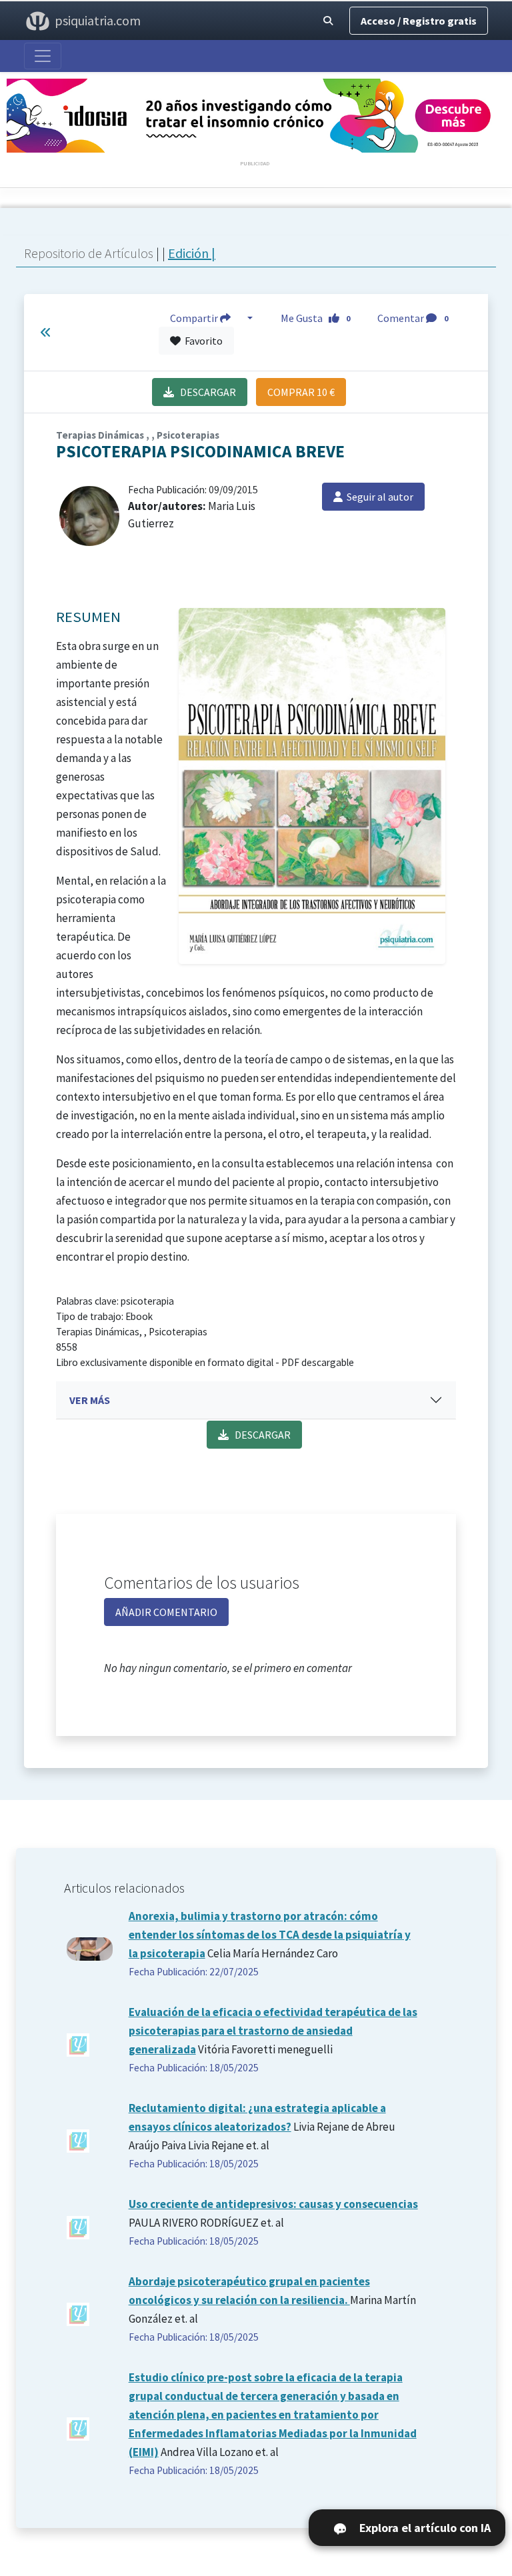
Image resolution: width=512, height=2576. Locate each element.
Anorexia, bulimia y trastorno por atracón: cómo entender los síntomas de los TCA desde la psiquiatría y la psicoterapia (270, 1935)
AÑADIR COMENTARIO (166, 1612)
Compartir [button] (195, 318)
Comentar (413, 318)
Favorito (202, 341)
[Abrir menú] (43, 56)
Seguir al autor (378, 497)
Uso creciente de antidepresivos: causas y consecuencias (273, 2204)
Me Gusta (316, 318)
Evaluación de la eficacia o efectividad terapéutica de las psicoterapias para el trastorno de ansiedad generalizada (273, 2031)
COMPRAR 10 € (301, 392)
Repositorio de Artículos (89, 253)
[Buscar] (328, 21)
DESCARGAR (205, 392)
